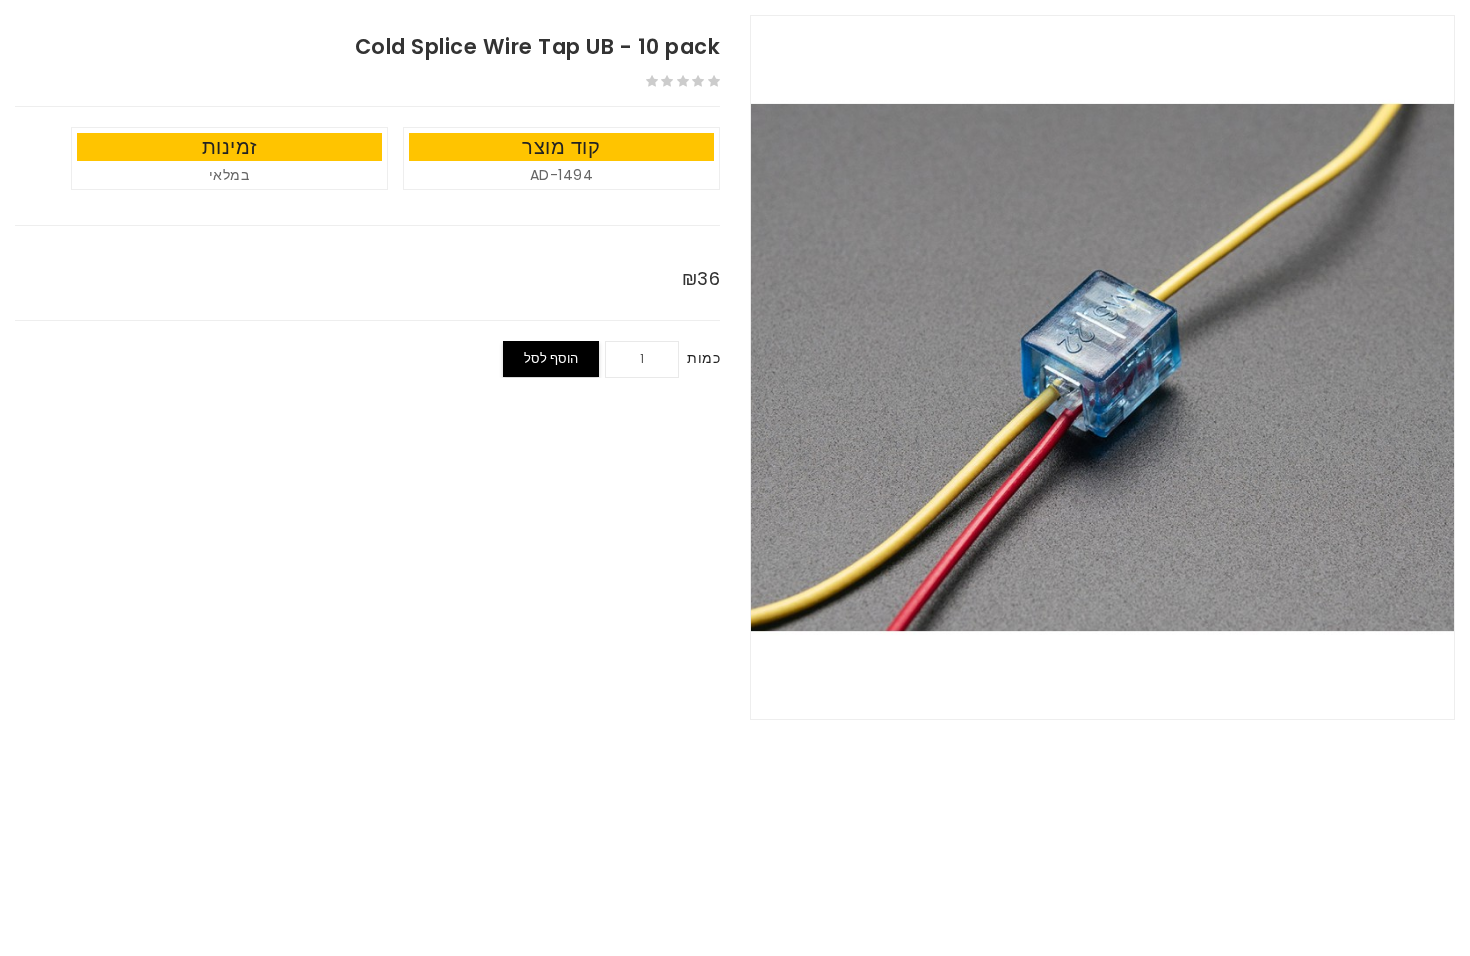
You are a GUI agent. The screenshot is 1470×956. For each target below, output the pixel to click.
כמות (703, 358)
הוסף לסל (551, 358)
